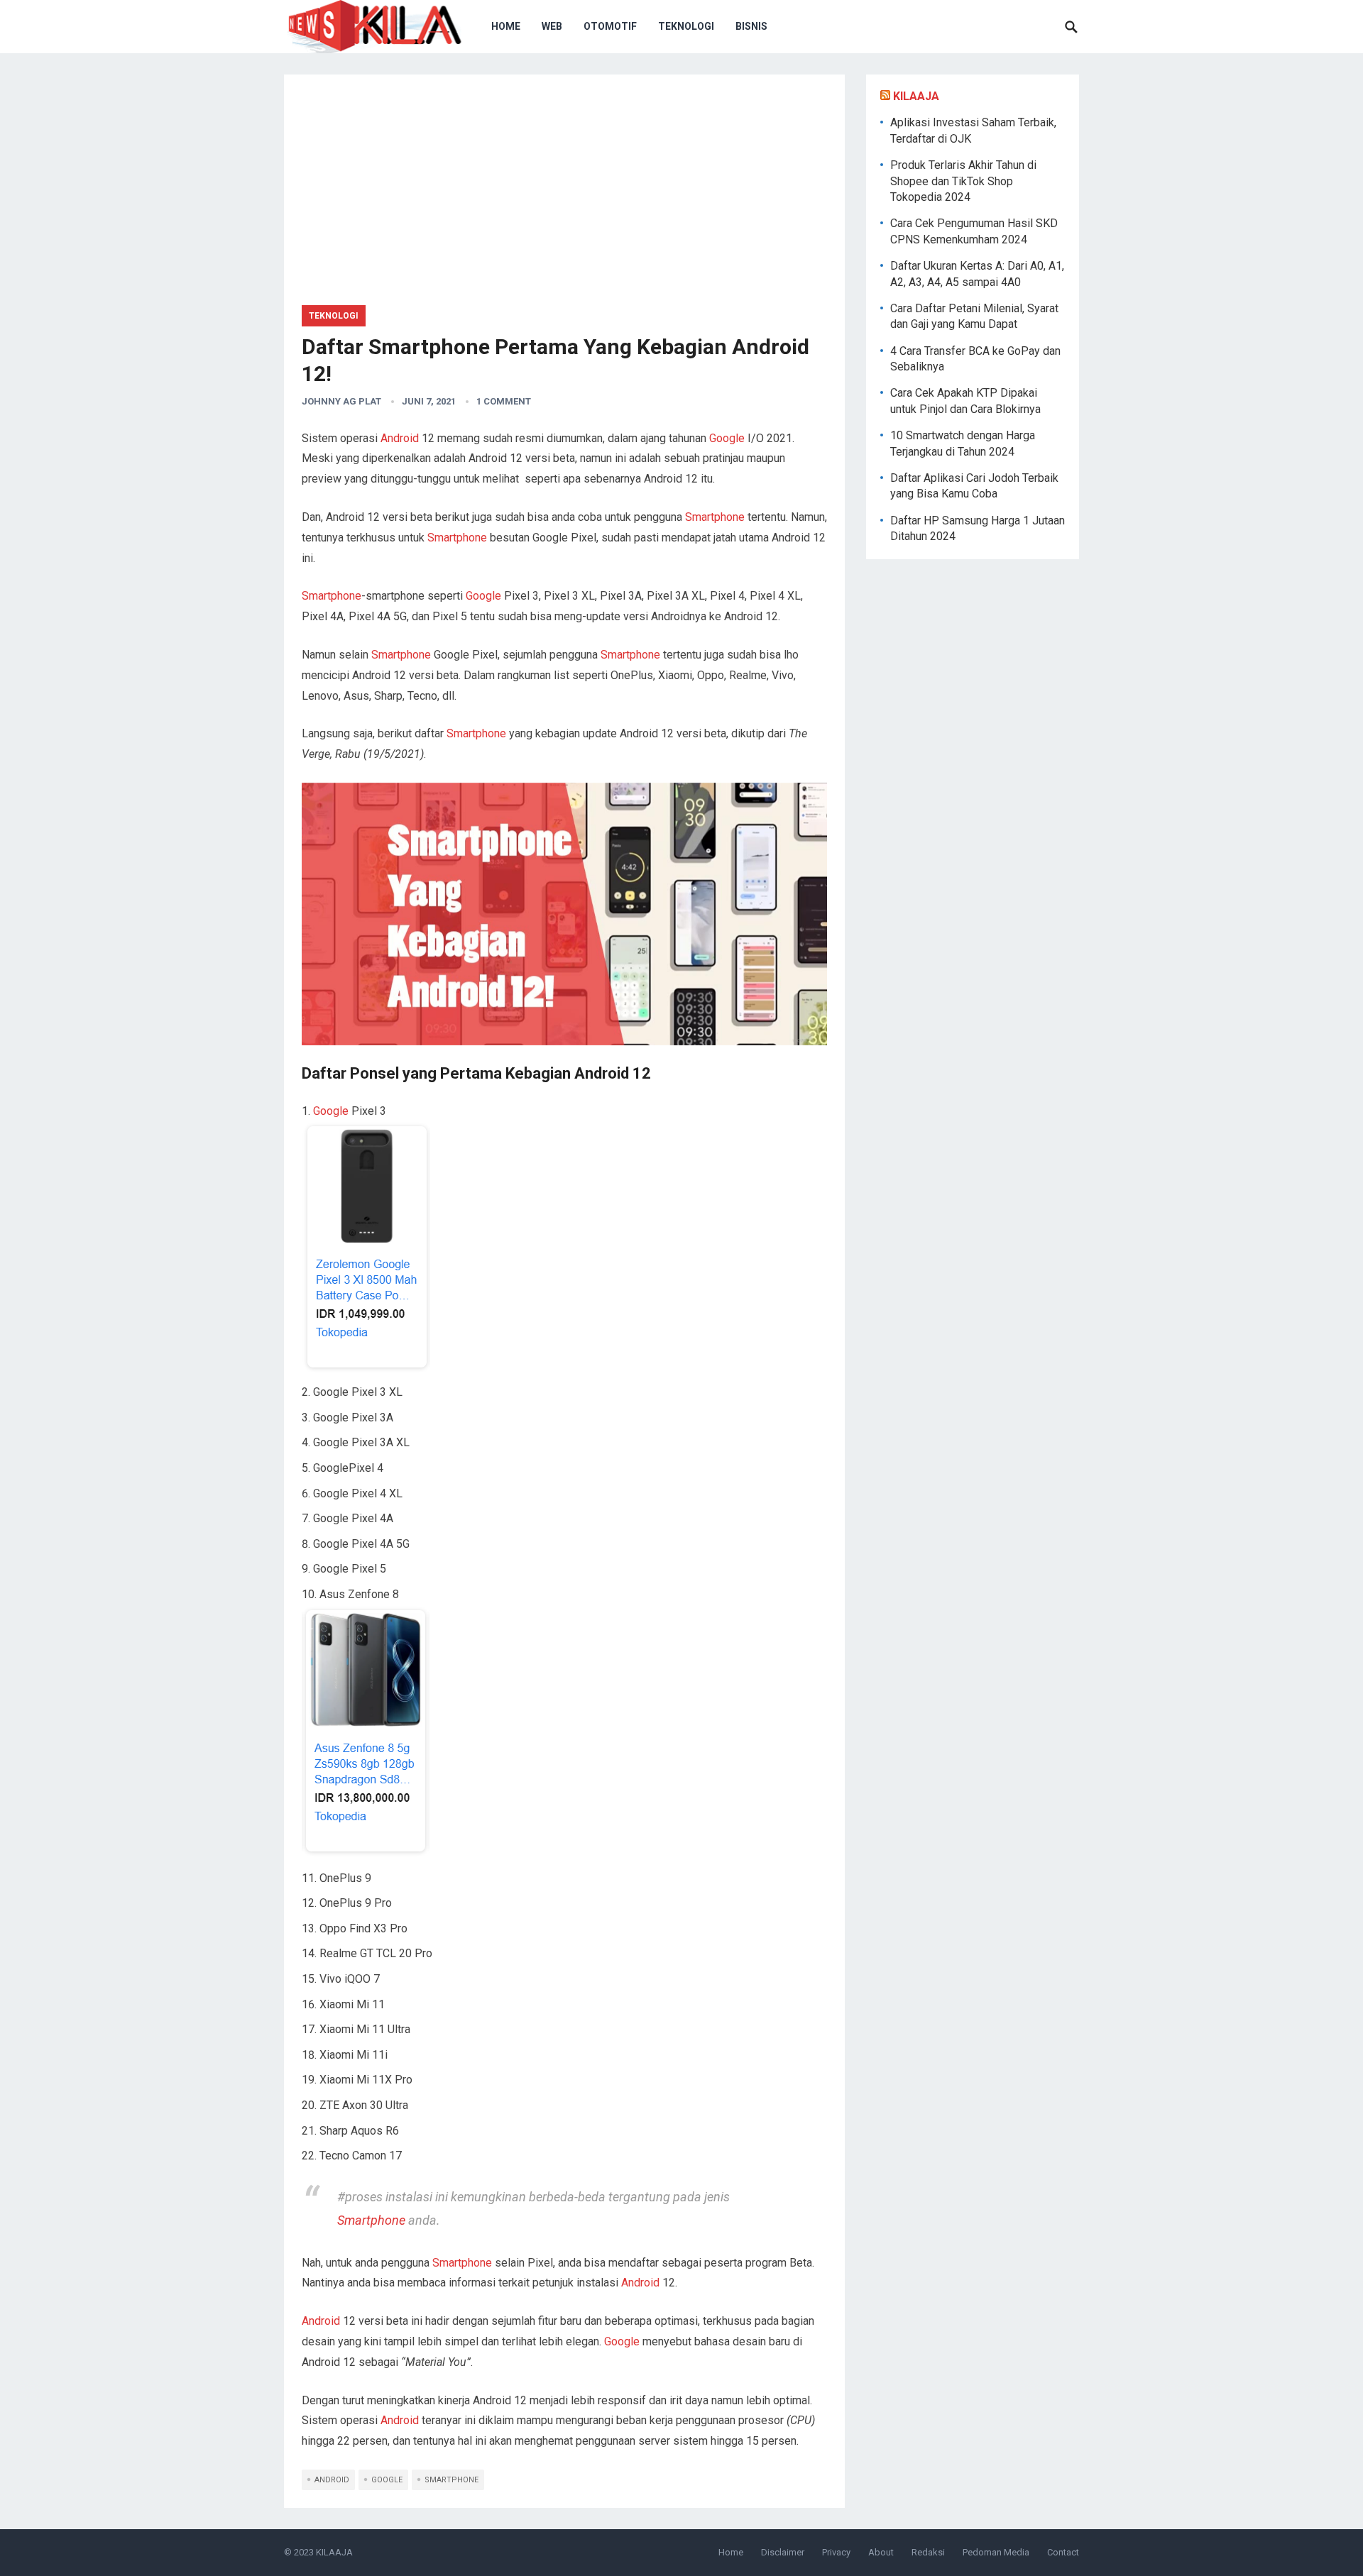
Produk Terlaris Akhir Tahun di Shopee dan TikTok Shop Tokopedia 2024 (963, 181)
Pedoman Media (996, 2552)
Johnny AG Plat (341, 401)
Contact (1063, 2552)
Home (506, 26)
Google (727, 438)
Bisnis (751, 26)
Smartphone (716, 517)
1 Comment (504, 401)
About (881, 2552)
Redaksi (928, 2552)
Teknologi (686, 26)
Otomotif (610, 26)
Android (400, 438)
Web (552, 26)
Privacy (836, 2552)
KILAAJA (916, 96)
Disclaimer (783, 2552)
